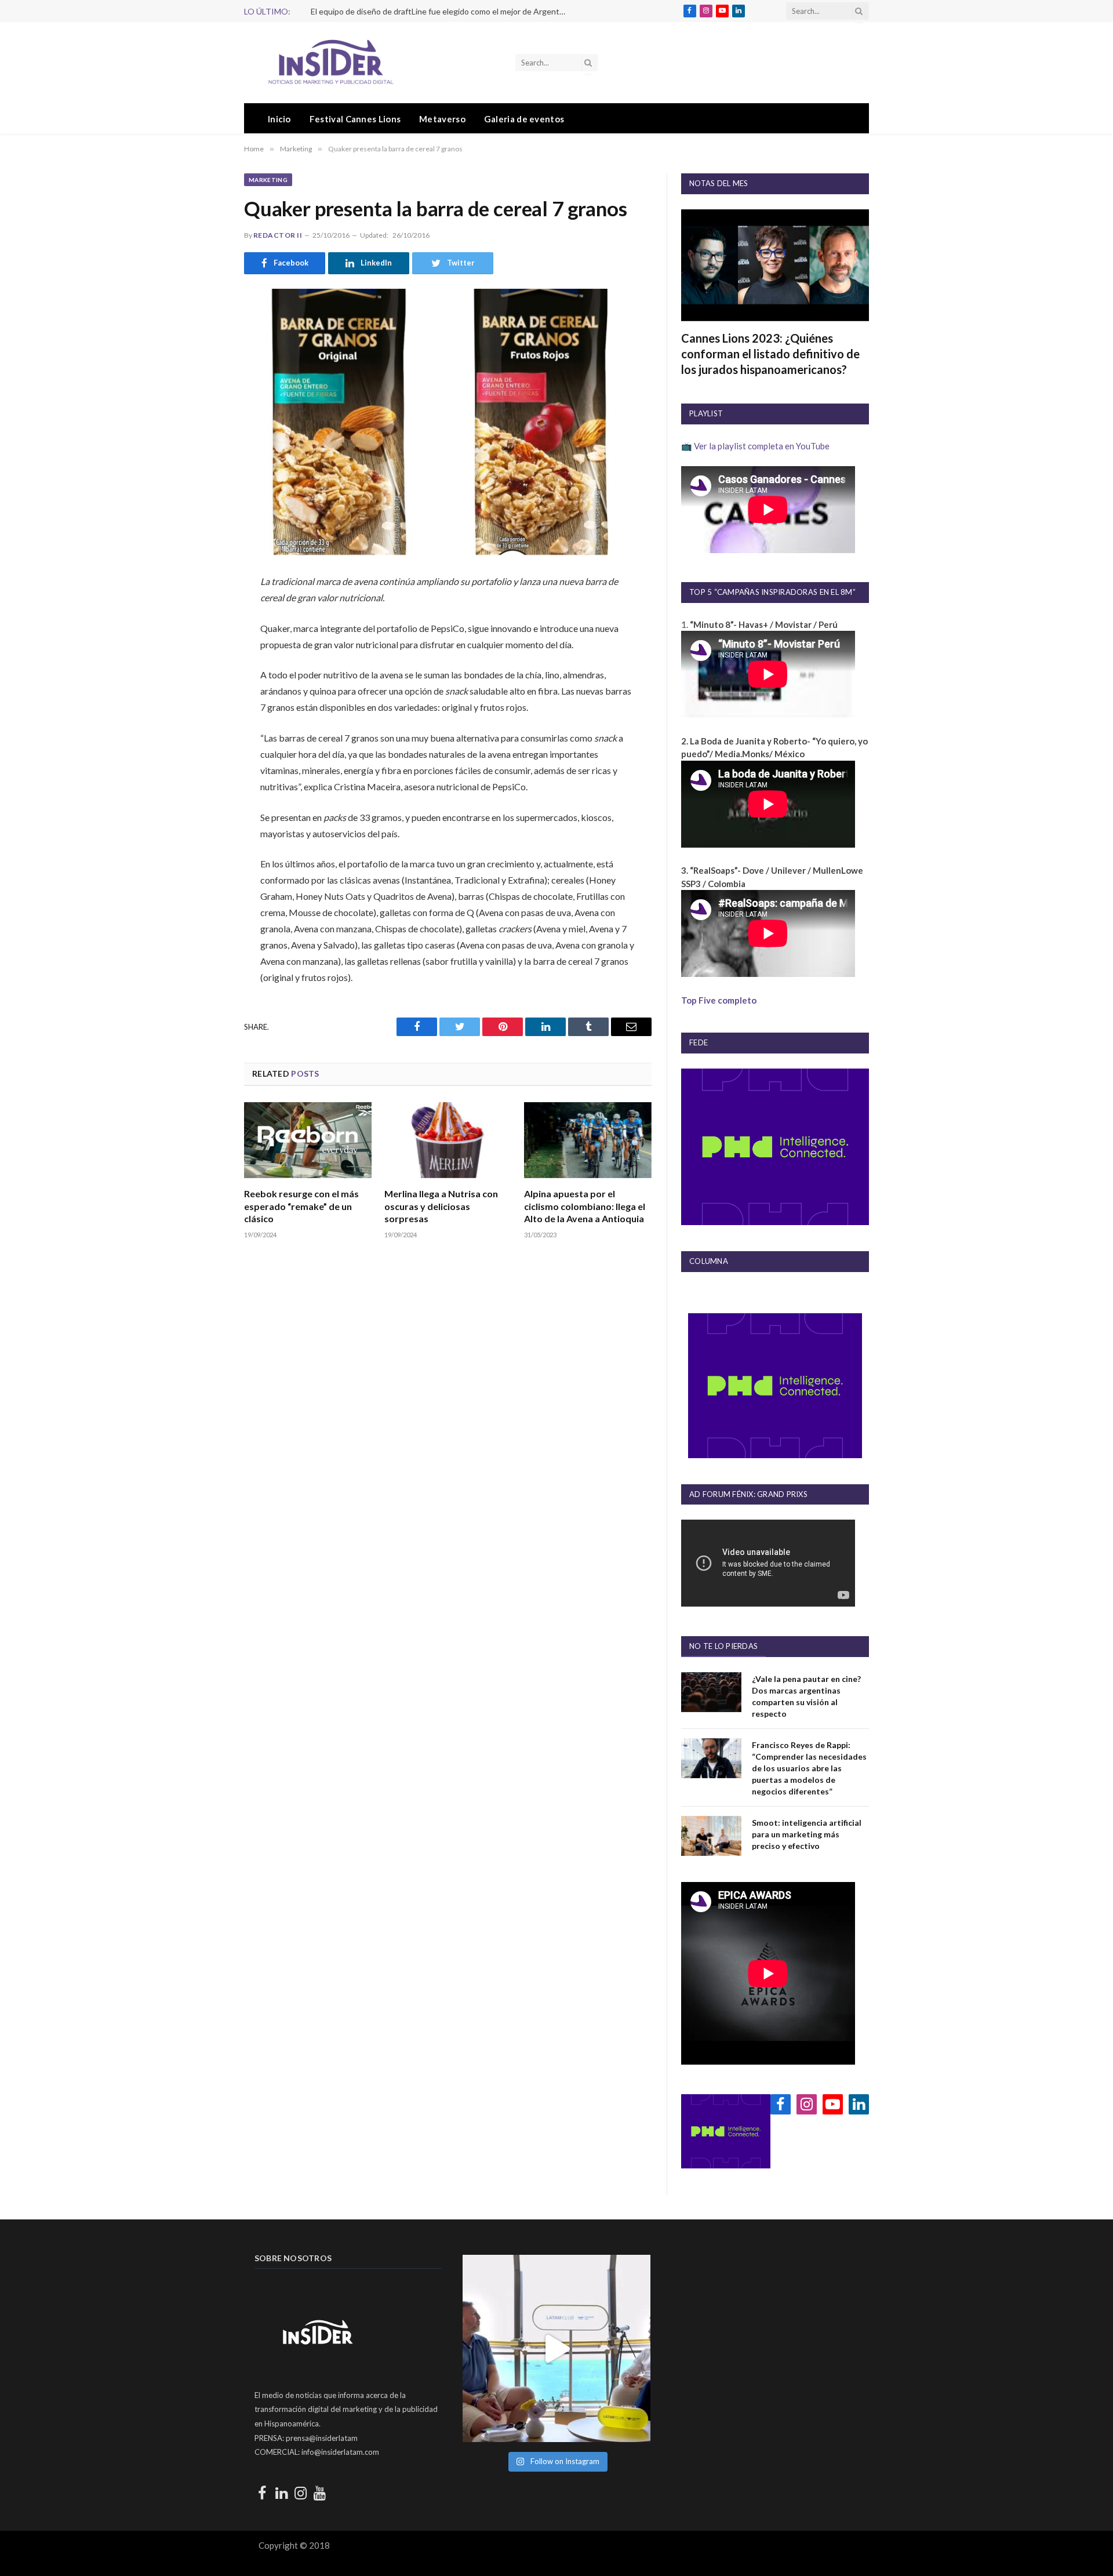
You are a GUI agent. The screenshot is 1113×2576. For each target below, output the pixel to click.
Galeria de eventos (524, 119)
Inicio (279, 119)
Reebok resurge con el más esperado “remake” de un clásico (301, 1206)
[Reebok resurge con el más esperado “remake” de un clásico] (308, 1140)
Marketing (268, 180)
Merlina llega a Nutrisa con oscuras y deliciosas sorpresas (441, 1206)
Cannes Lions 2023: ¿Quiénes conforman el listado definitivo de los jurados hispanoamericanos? (770, 354)
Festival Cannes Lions (355, 119)
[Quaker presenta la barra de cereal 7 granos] (448, 422)
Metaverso (442, 119)
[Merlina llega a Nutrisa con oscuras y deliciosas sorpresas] (448, 1140)
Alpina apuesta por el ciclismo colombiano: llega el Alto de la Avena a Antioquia (585, 1206)
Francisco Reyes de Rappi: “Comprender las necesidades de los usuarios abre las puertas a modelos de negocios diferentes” (809, 1768)
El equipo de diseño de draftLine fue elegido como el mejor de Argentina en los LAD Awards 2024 (441, 11)
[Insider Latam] (331, 63)
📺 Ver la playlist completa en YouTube (755, 446)
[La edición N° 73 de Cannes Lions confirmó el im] (556, 2348)
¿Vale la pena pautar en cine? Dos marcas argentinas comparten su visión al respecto (806, 1696)
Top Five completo (719, 1000)
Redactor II (278, 235)
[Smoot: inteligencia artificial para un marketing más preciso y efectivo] (711, 1836)
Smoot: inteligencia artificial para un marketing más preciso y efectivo (807, 1834)
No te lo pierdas (723, 1646)
